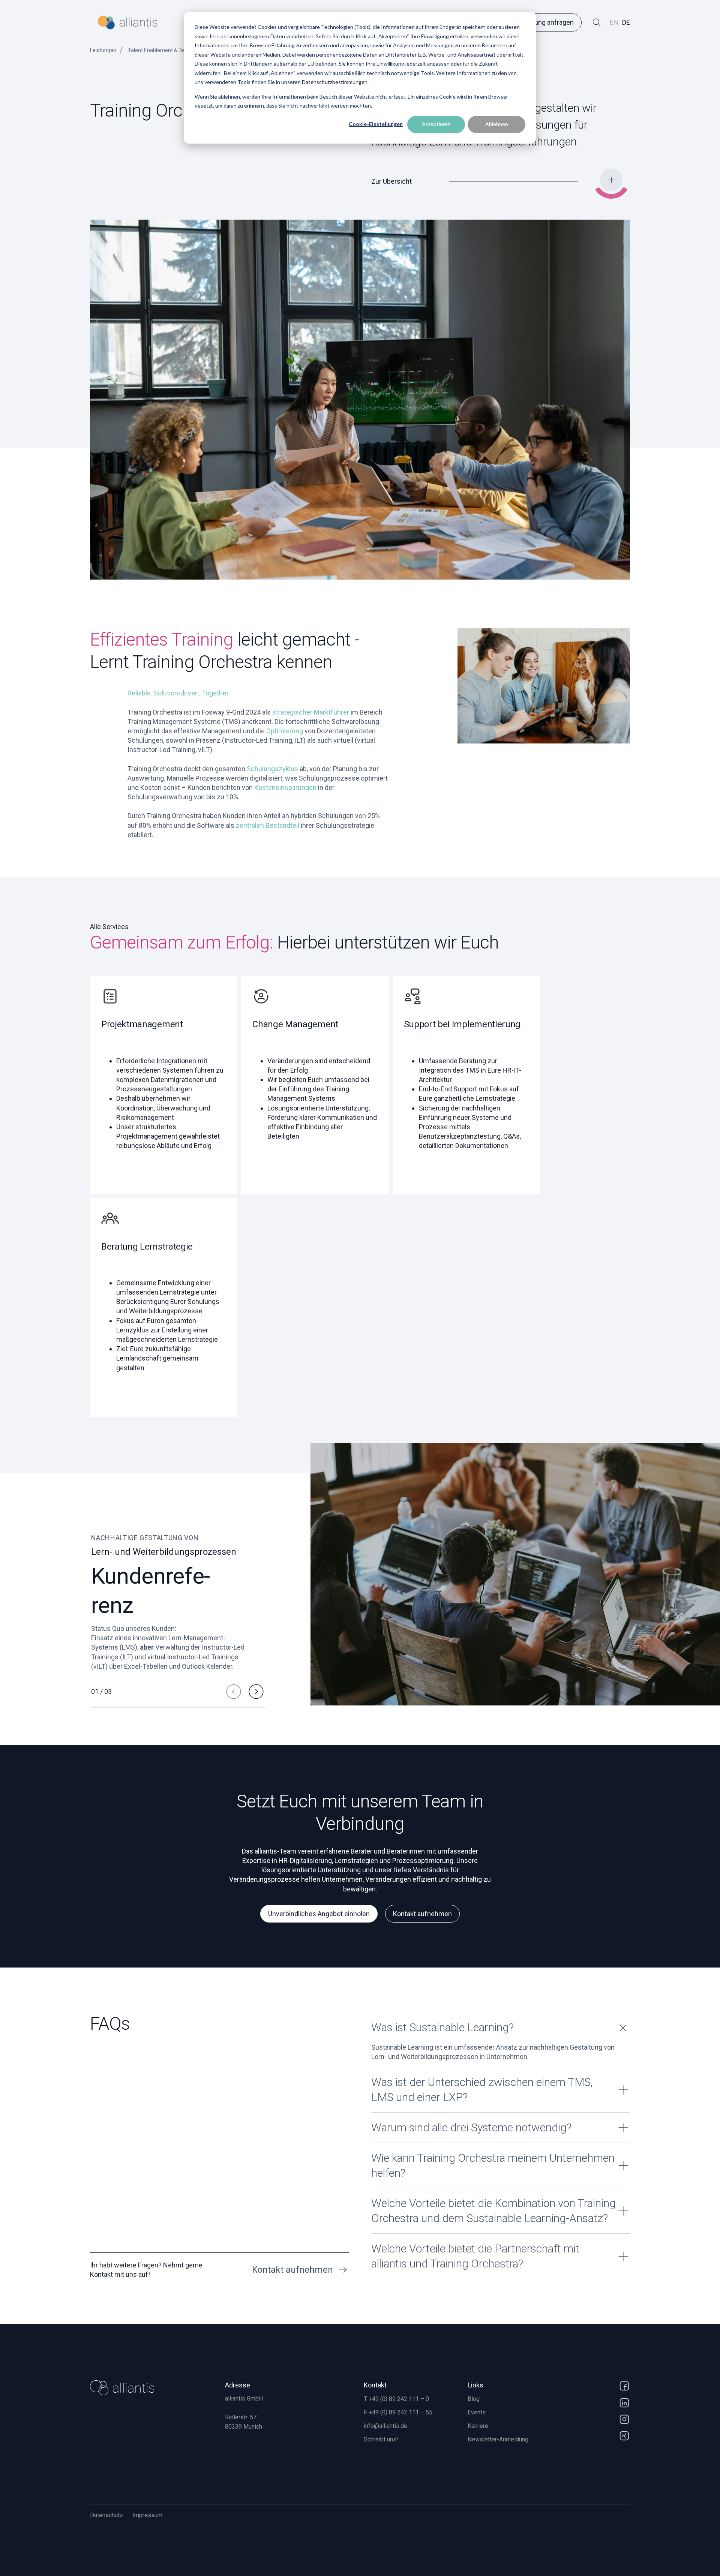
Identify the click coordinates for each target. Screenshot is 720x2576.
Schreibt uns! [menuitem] (381, 2439)
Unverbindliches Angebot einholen (319, 1914)
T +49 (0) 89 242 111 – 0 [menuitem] (396, 2399)
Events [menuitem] (477, 2412)
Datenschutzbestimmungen (335, 82)
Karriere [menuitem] (478, 2426)
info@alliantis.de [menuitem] (385, 2426)
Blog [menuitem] (474, 2399)
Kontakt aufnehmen (422, 1914)
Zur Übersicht (391, 181)
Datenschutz (106, 2515)
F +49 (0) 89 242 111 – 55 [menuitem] (398, 2412)
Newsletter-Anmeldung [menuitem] (498, 2439)
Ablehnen (497, 124)
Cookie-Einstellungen (376, 124)
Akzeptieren (436, 124)
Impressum (147, 2515)
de (626, 22)
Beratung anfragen (546, 22)
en (614, 22)
